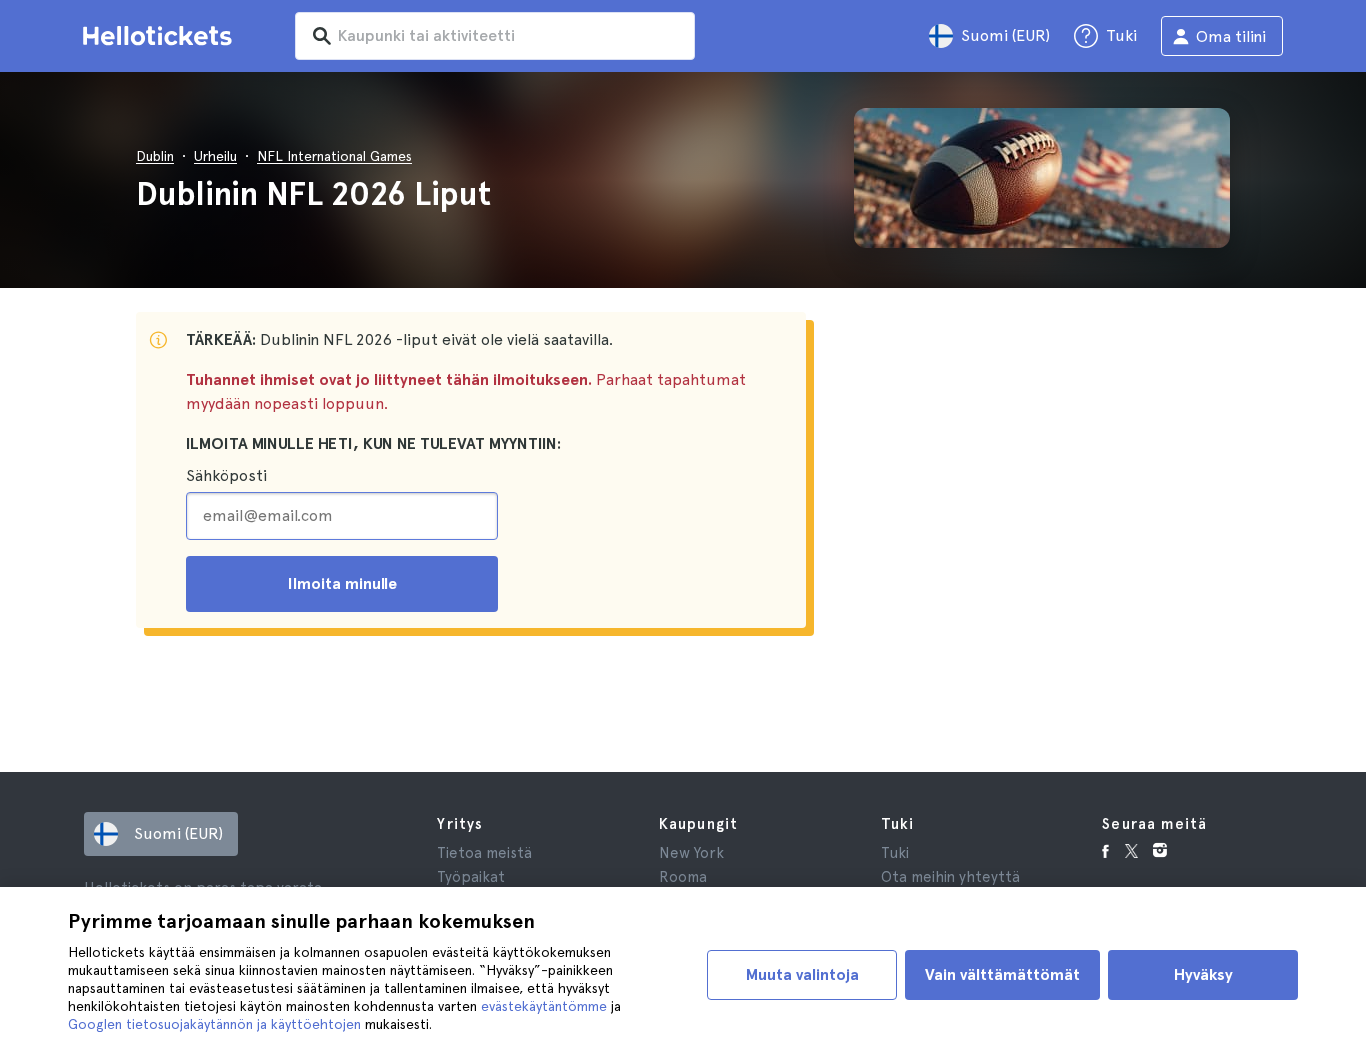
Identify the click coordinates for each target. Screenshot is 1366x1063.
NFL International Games (334, 156)
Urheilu (215, 156)
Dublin (155, 156)
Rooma (683, 877)
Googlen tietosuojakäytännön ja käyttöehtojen (214, 1024)
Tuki (895, 853)
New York (691, 853)
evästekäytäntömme (544, 1006)
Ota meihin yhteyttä (950, 877)
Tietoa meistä (484, 853)
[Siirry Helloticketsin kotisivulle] (161, 36)
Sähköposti (226, 475)
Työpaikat (471, 877)
